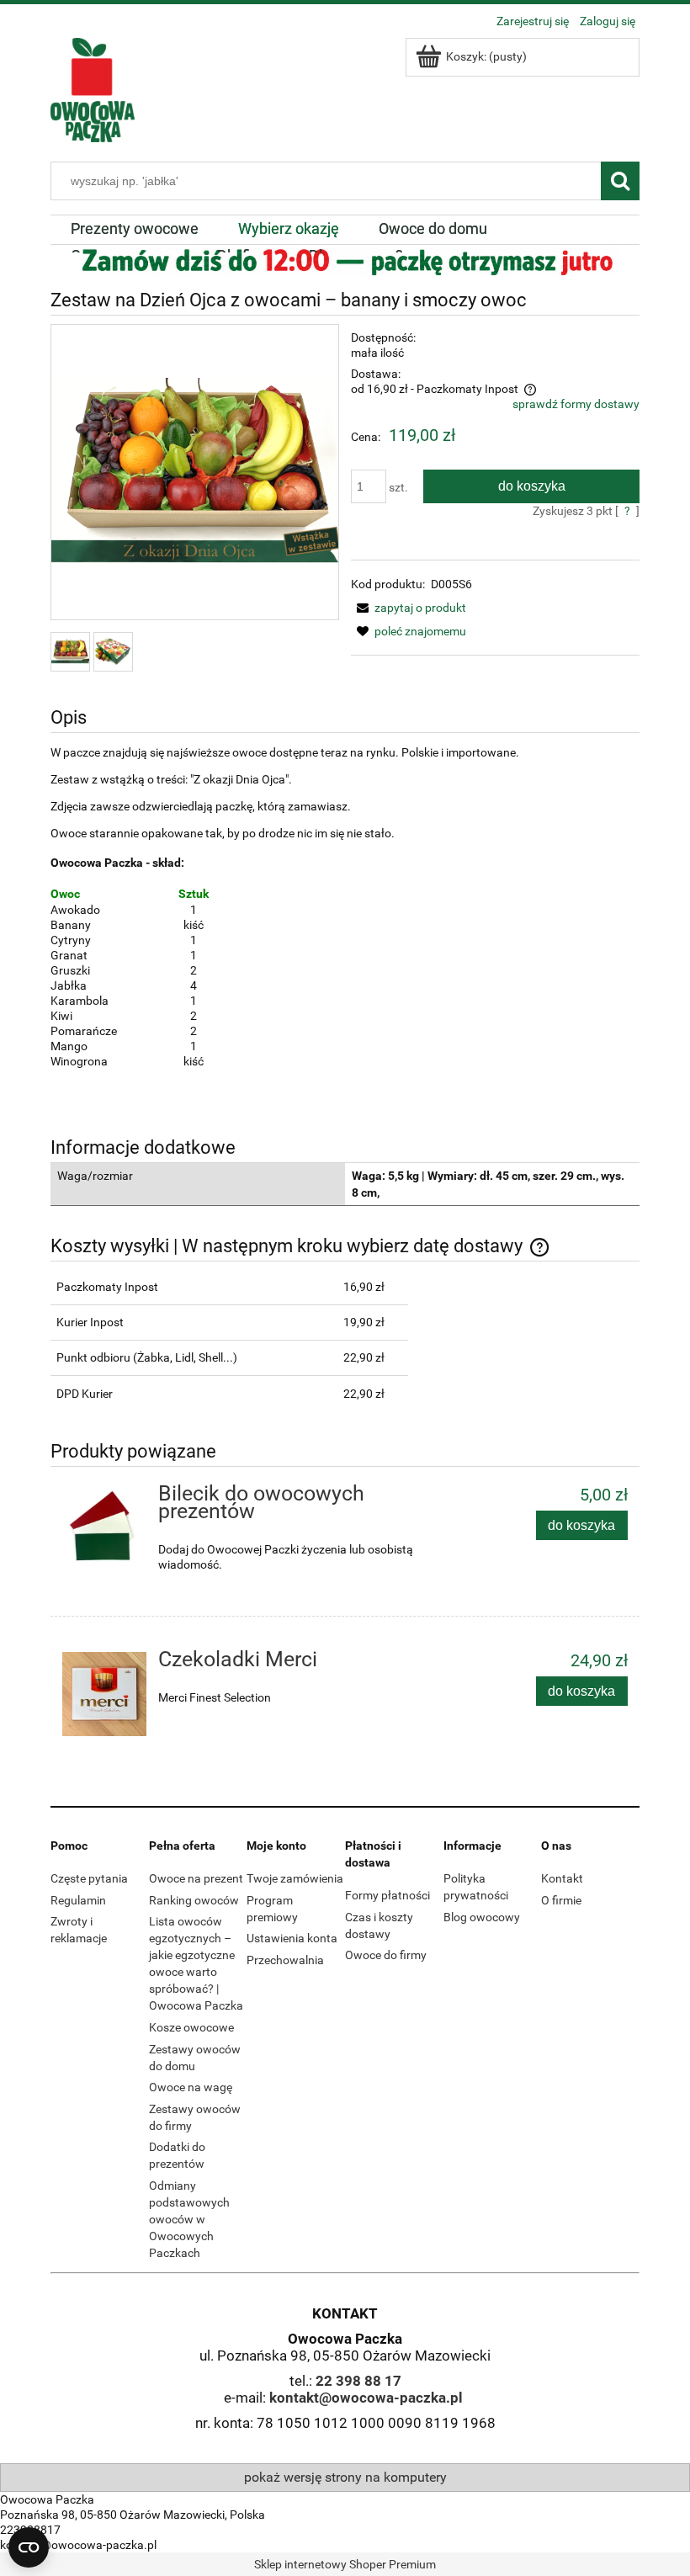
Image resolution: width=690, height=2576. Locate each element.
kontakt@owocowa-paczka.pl (366, 2398)
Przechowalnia (285, 1960)
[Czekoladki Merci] (104, 1694)
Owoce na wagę (191, 2087)
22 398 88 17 (358, 2381)
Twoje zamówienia (295, 1878)
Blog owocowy (482, 1917)
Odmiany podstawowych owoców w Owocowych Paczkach (189, 2219)
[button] (409, 608)
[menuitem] (134, 229)
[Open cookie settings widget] (29, 2547)
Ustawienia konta (292, 1938)
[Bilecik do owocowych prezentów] (104, 1528)
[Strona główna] (93, 88)
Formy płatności (387, 1895)
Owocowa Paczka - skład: (119, 863)
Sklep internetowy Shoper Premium (345, 2564)
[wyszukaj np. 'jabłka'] (620, 181)
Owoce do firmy (386, 1955)
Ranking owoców (194, 1900)
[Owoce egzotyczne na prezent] (345, 260)
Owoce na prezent (196, 1878)
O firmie (561, 1900)
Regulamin (78, 1900)
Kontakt (562, 1878)
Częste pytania (89, 1878)
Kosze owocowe (191, 2027)
